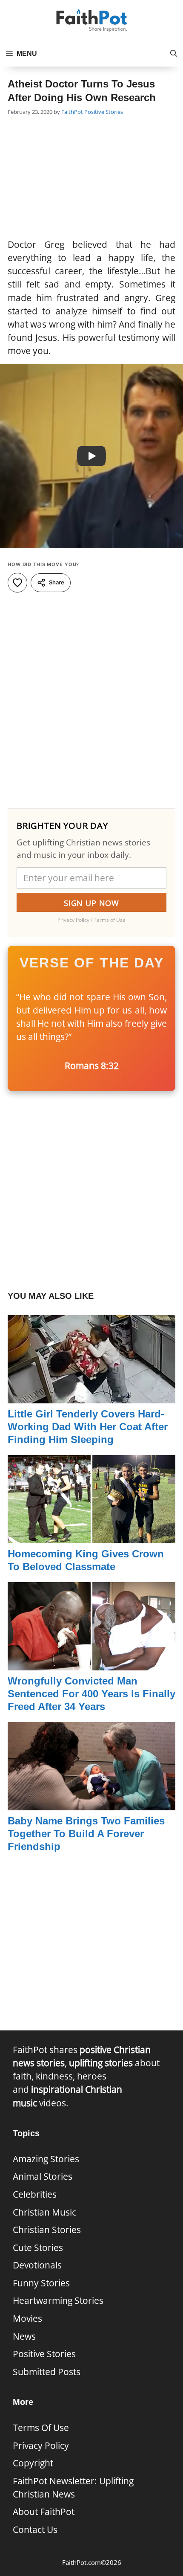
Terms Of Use (41, 2428)
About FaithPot (44, 2512)
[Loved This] (17, 583)
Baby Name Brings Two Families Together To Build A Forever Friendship (86, 1834)
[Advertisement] (91, 178)
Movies (27, 2318)
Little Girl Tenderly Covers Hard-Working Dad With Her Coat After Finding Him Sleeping (88, 1427)
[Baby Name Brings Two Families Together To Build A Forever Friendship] (91, 1803)
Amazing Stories (46, 2159)
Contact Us (35, 2530)
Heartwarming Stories (58, 2300)
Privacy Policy (41, 2445)
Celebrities (35, 2194)
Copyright (33, 2463)
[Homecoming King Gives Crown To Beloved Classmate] (91, 1536)
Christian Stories (47, 2230)
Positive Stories (104, 112)
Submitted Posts (47, 2372)
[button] (174, 54)
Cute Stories (38, 2248)
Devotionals (37, 2265)
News (24, 2336)
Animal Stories (43, 2176)
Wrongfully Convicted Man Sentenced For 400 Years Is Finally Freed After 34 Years (91, 1694)
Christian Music (44, 2212)
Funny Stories (41, 2283)
